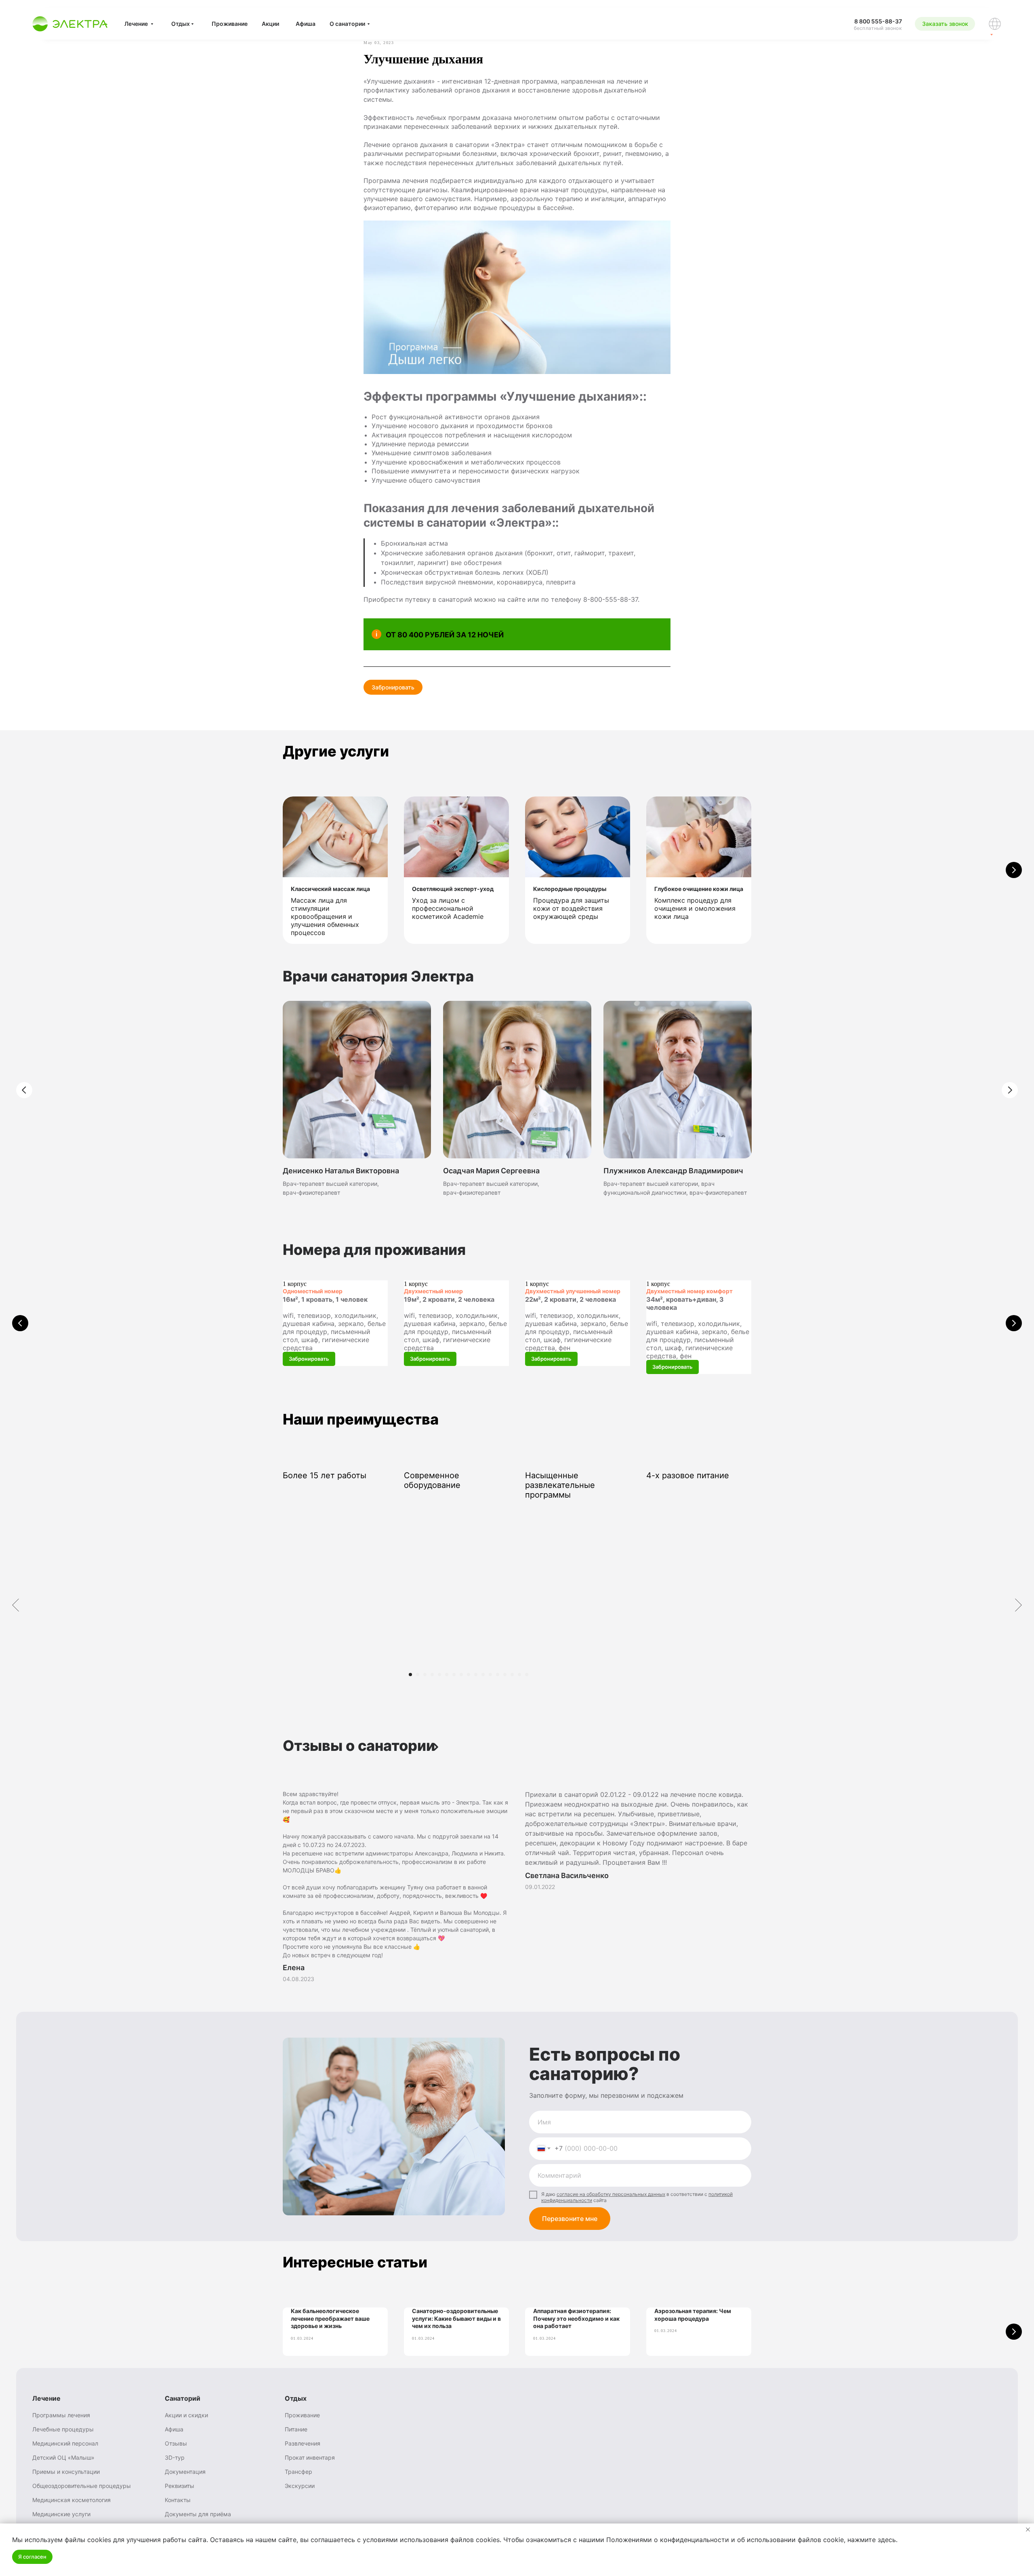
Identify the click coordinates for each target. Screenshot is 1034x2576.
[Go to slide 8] (461, 1675)
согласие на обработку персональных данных (611, 2194)
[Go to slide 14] (505, 1675)
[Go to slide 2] (418, 1675)
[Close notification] (1028, 2530)
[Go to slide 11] (483, 1675)
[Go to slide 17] (527, 1675)
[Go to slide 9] (469, 1675)
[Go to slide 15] (512, 1675)
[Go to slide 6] (447, 1675)
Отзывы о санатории (359, 1746)
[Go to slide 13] (498, 1675)
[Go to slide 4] (432, 1675)
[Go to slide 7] (454, 1675)
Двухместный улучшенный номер (573, 1291)
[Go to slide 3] (425, 1675)
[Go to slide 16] (519, 1675)
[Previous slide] (20, 1323)
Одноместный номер (313, 1291)
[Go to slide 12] (490, 1675)
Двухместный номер (433, 1291)
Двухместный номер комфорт (689, 1291)
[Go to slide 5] (439, 1675)
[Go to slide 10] (476, 1675)
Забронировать (393, 687)
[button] (945, 24)
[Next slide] (1014, 870)
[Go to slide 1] (410, 1675)
